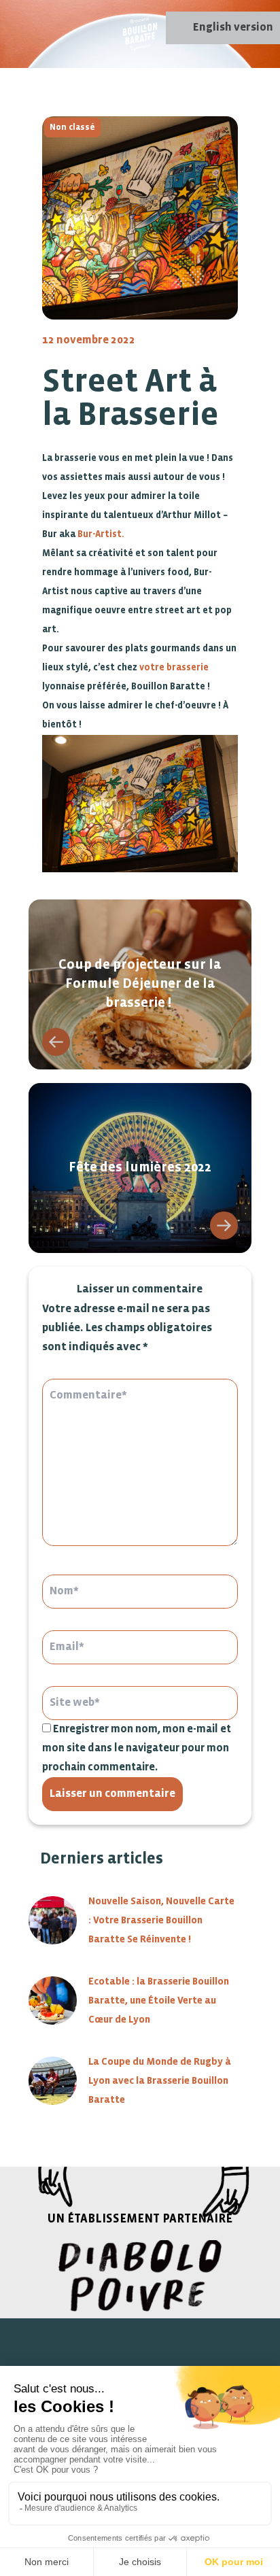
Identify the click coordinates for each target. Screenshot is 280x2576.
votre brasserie (174, 668)
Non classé (72, 127)
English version (233, 28)
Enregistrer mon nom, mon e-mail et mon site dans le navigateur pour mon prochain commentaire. (137, 1748)
